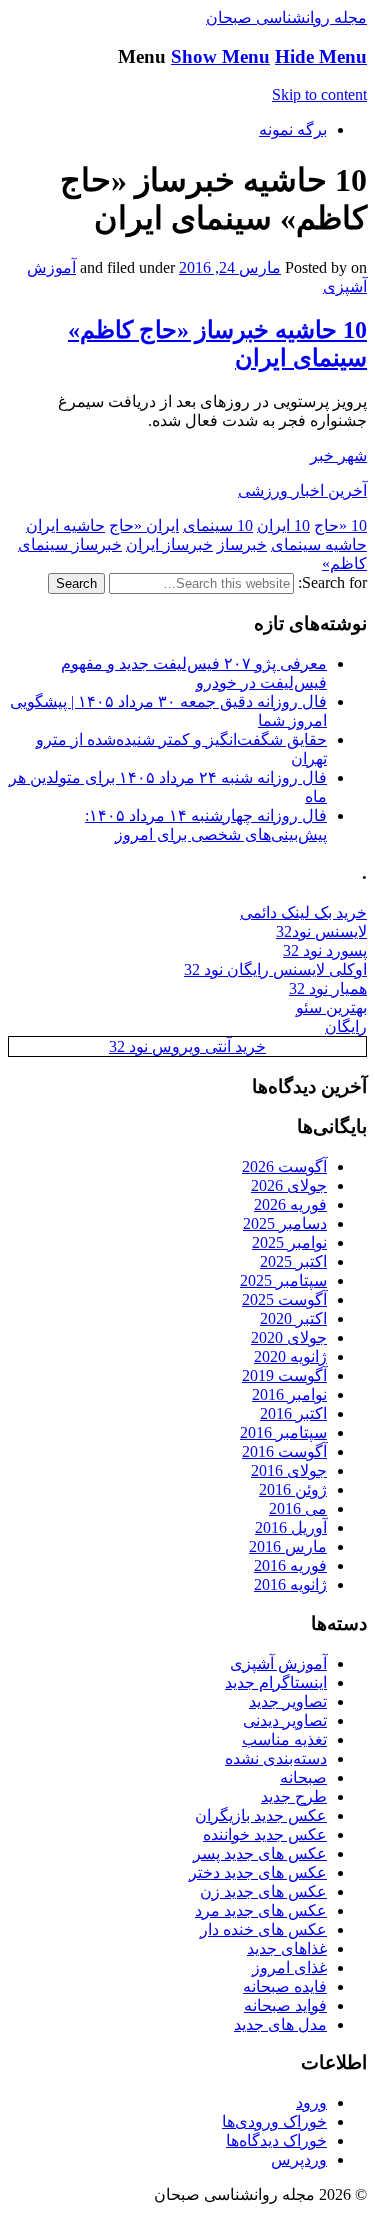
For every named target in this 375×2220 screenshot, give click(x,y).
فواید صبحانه (285, 2005)
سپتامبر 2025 (283, 1280)
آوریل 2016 (291, 1527)
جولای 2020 (289, 1337)
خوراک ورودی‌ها (274, 2121)
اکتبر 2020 (293, 1318)
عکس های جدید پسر (260, 1853)
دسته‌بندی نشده (276, 1758)
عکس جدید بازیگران (261, 1815)
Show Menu (220, 56)
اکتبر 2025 (293, 1261)
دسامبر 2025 (285, 1223)
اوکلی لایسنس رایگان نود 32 (275, 969)
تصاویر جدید (288, 1701)
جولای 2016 (289, 1470)
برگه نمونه (293, 129)
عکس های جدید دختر (258, 1872)
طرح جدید (294, 1796)
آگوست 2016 (284, 1451)
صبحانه (303, 1777)
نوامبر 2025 (289, 1242)
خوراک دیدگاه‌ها (276, 2140)
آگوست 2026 (284, 1166)
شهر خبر (338, 455)
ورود (311, 2102)
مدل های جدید (280, 2024)
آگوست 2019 (284, 1375)
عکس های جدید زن (263, 1891)
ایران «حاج (144, 525)
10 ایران (283, 525)
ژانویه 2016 (290, 1584)
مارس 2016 (288, 1546)
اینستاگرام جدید (276, 1682)
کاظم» (344, 563)
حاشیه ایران (65, 525)
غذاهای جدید (287, 1948)
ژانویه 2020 (290, 1356)
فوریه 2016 (290, 1565)
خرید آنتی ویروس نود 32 (187, 1046)
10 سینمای (218, 525)
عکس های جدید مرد (261, 1910)
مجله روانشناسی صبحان (286, 17)
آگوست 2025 (284, 1299)
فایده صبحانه (285, 1986)
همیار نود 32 (328, 988)
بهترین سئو (331, 1007)
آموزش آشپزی (278, 1663)
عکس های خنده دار (263, 1929)
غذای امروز (289, 1967)
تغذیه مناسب (284, 1739)
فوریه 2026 (290, 1204)
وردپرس (299, 2159)
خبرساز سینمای (70, 544)
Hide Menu (321, 56)
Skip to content (319, 94)
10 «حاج (340, 525)
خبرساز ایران (169, 544)
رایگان (346, 1026)
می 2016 (298, 1508)
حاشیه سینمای (319, 544)
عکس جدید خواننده (265, 1834)
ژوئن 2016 (293, 1489)
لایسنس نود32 (321, 931)
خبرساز (242, 544)
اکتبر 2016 (293, 1413)
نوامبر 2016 (289, 1394)
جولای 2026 (289, 1185)
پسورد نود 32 (325, 950)
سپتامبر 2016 (283, 1432)
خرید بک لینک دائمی (303, 912)
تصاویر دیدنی (285, 1720)
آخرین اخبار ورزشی (302, 490)
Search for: (332, 582)
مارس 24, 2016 (230, 267)
